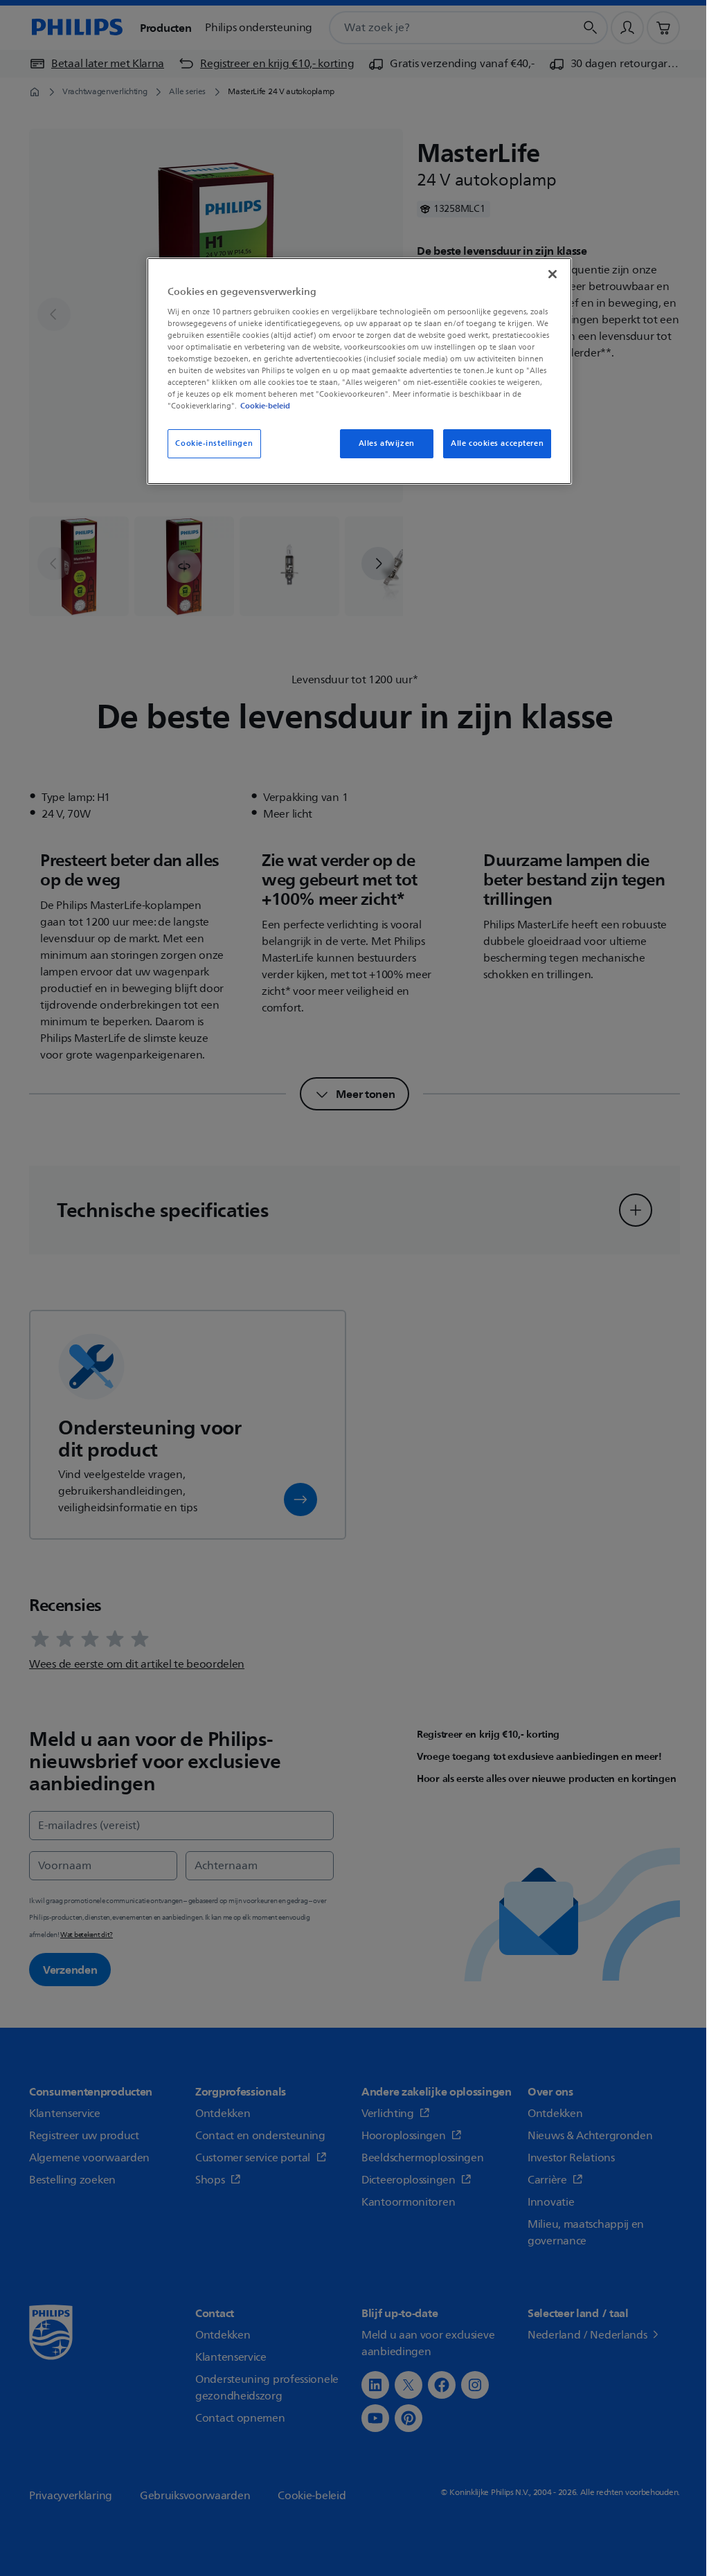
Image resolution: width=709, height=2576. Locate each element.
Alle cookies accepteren (497, 443)
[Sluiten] (553, 274)
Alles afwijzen (387, 443)
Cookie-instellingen (214, 443)
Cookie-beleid (265, 406)
